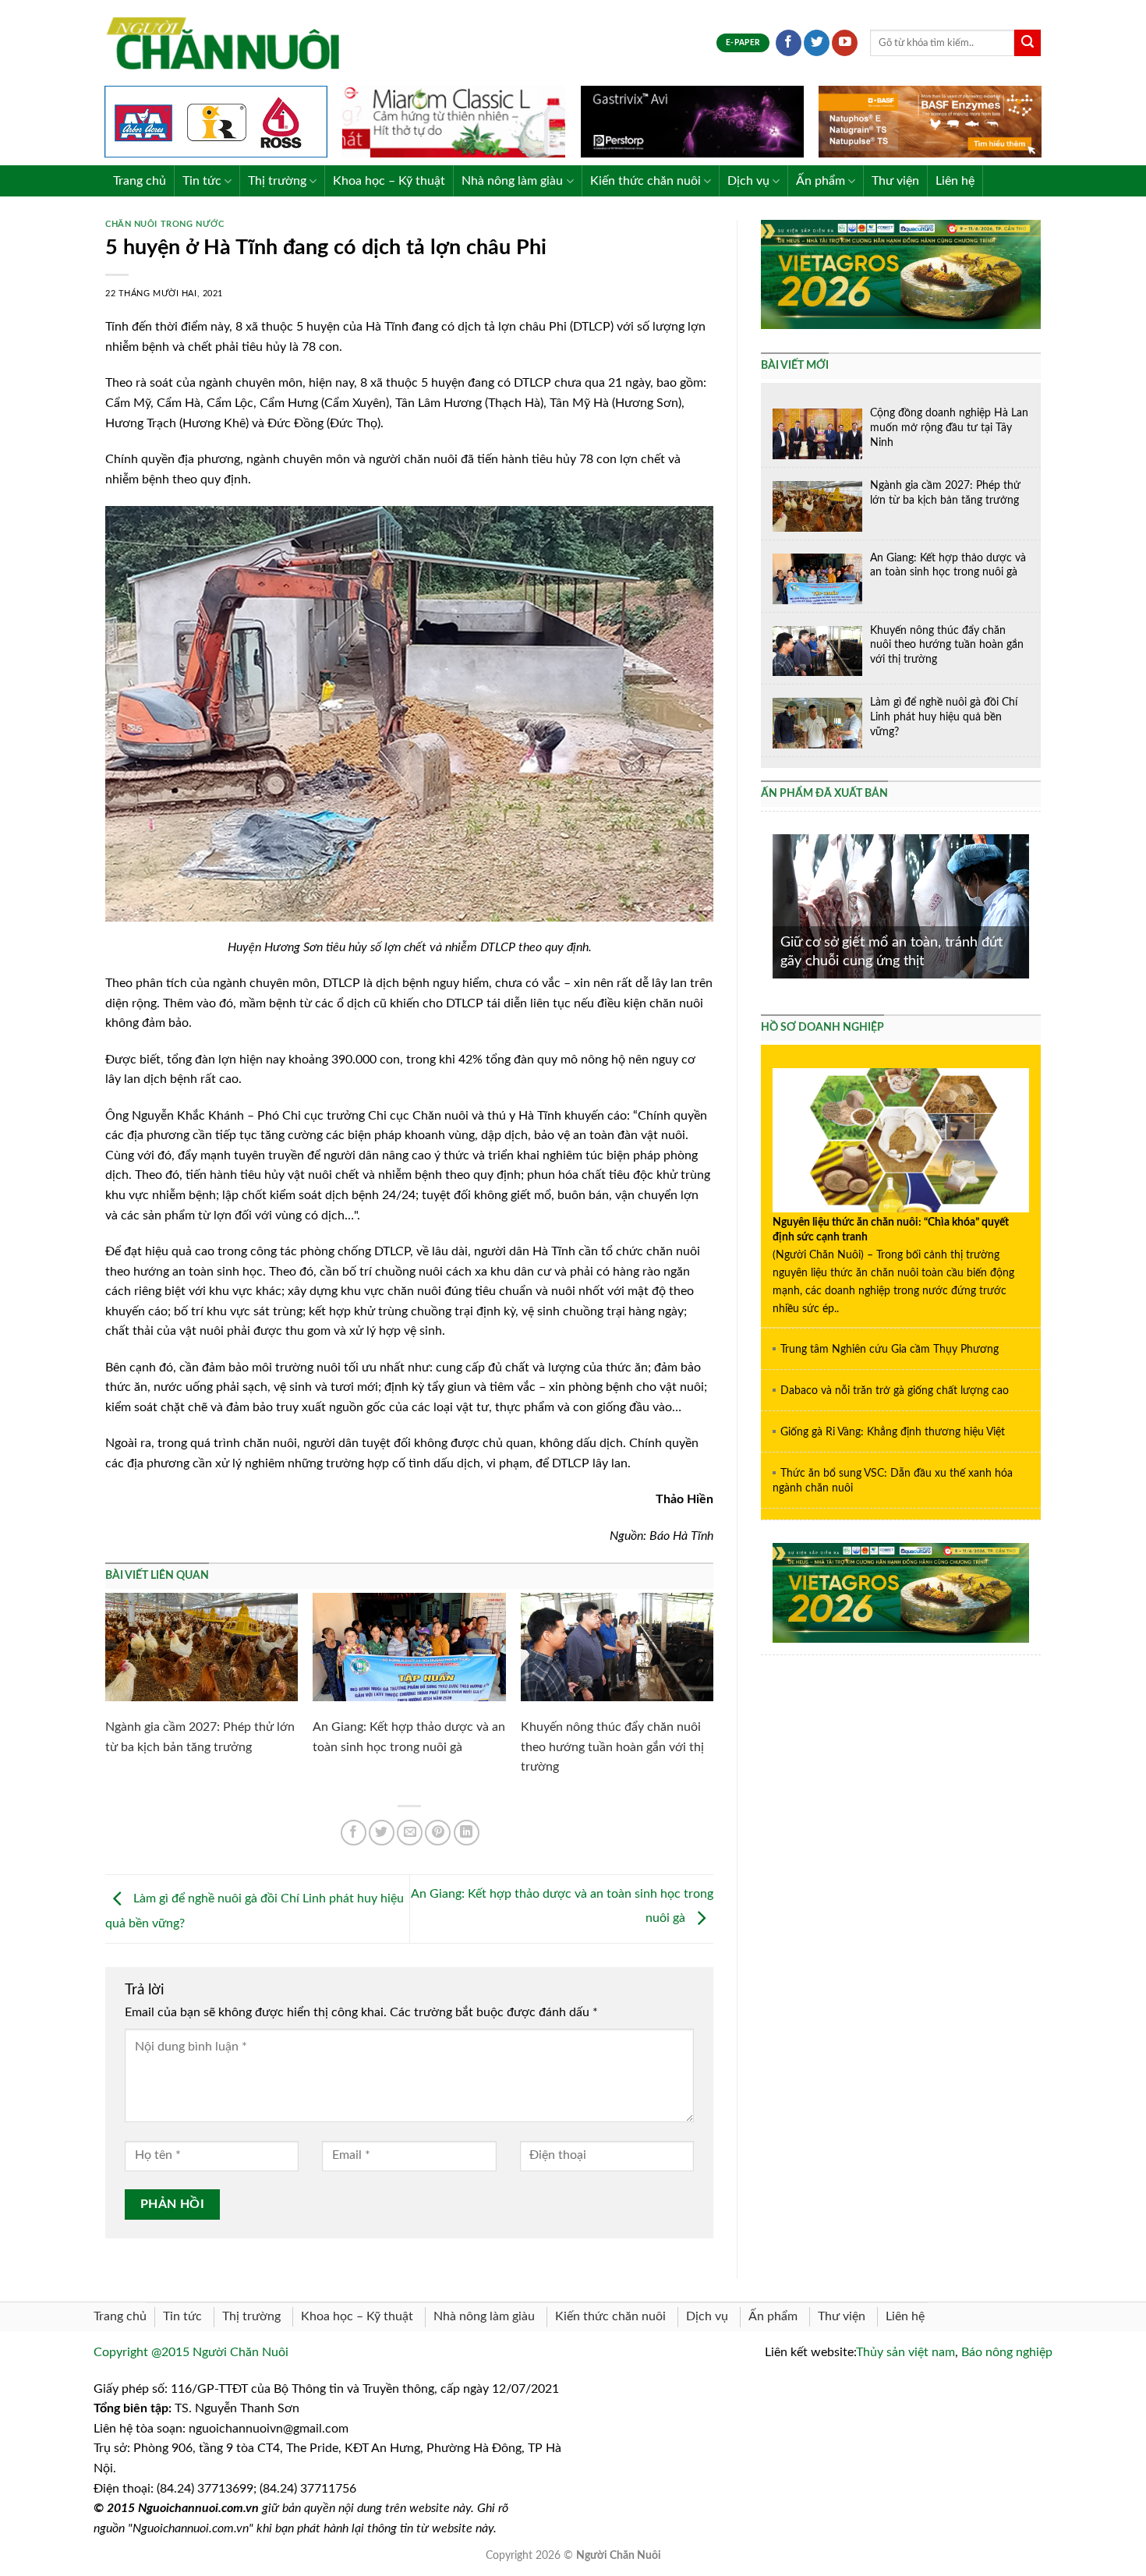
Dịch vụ (748, 181)
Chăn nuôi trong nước (164, 224)
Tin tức (202, 181)
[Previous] (769, 905)
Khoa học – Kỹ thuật (389, 181)
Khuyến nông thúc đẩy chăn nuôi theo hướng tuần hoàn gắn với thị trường (612, 1747)
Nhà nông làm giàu (512, 181)
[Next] (1032, 905)
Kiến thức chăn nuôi (646, 181)
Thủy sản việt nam (905, 2352)
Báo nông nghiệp (1007, 2352)
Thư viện (895, 181)
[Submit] (1028, 43)
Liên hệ (955, 181)
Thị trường (277, 181)
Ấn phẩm (821, 181)
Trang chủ (140, 181)
